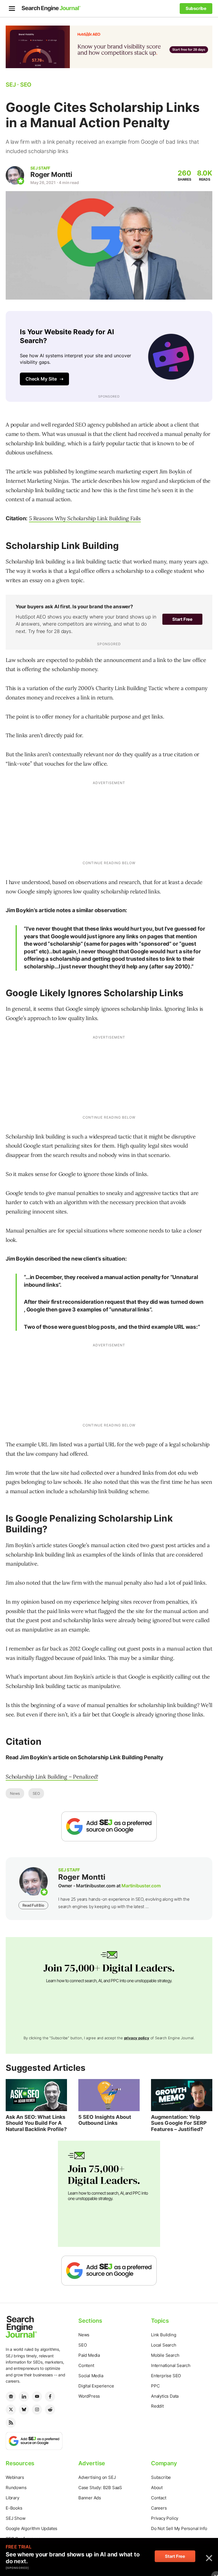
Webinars (15, 2477)
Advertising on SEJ (97, 2477)
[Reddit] (50, 2410)
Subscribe (161, 2477)
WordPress (89, 2396)
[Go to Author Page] (15, 175)
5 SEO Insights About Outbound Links (105, 2120)
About (157, 2488)
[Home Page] (51, 9)
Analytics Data (165, 2396)
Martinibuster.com (141, 1886)
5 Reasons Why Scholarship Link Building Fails (85, 518)
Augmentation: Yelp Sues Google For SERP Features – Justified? (179, 2123)
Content (86, 2365)
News (15, 1793)
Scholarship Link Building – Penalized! (52, 1777)
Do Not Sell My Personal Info (179, 2528)
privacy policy (137, 2038)
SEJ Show (15, 2518)
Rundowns (16, 2488)
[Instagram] (37, 2410)
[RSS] (11, 2423)
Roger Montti (51, 175)
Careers (159, 2508)
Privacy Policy (165, 2518)
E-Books (14, 2508)
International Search (171, 2365)
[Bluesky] (24, 2410)
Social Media (91, 2376)
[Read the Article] (36, 2095)
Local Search (164, 2345)
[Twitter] (11, 2410)
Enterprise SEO (166, 2376)
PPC (155, 2386)
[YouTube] (37, 2397)
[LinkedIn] (24, 2397)
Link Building (163, 2335)
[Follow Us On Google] (109, 1826)
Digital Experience (96, 2386)
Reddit (157, 2406)
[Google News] (11, 2397)
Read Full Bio (33, 1905)
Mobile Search (165, 2355)
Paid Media (89, 2355)
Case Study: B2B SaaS (100, 2488)
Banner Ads (90, 2498)
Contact (159, 2498)
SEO (36, 1793)
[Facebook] (50, 2397)
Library (12, 2498)
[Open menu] (12, 9)
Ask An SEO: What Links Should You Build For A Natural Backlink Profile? (36, 2123)
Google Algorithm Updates (32, 2528)
